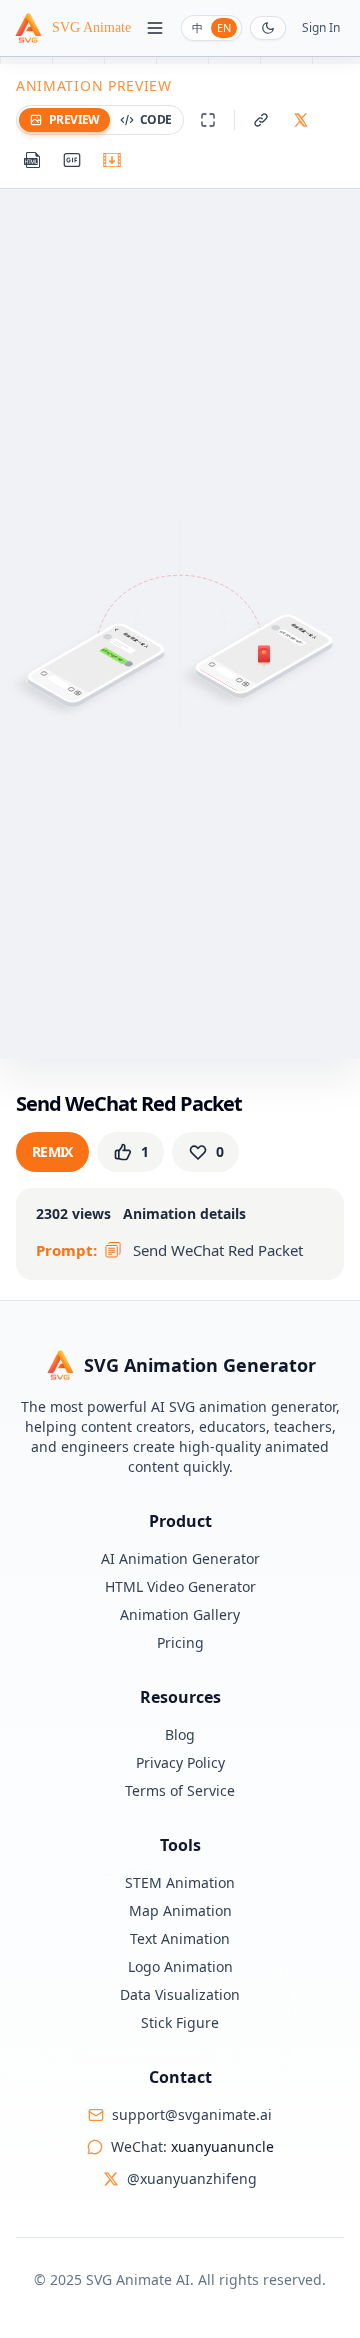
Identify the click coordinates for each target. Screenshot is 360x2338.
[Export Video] (112, 160)
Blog (180, 1734)
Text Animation (180, 1938)
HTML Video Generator (180, 1586)
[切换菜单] (155, 28)
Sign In (321, 28)
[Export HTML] (32, 160)
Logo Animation (180, 1966)
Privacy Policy (180, 1762)
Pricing (180, 1642)
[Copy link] (261, 120)
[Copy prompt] (113, 1250)
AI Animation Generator (180, 1558)
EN (224, 27)
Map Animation (180, 1910)
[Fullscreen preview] (208, 120)
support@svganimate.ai (192, 2114)
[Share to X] (301, 120)
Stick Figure (180, 2022)
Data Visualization (180, 1994)
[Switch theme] (268, 28)
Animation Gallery (180, 1614)
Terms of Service (180, 1790)
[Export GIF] (72, 160)
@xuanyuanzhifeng (192, 2178)
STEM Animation (180, 1882)
